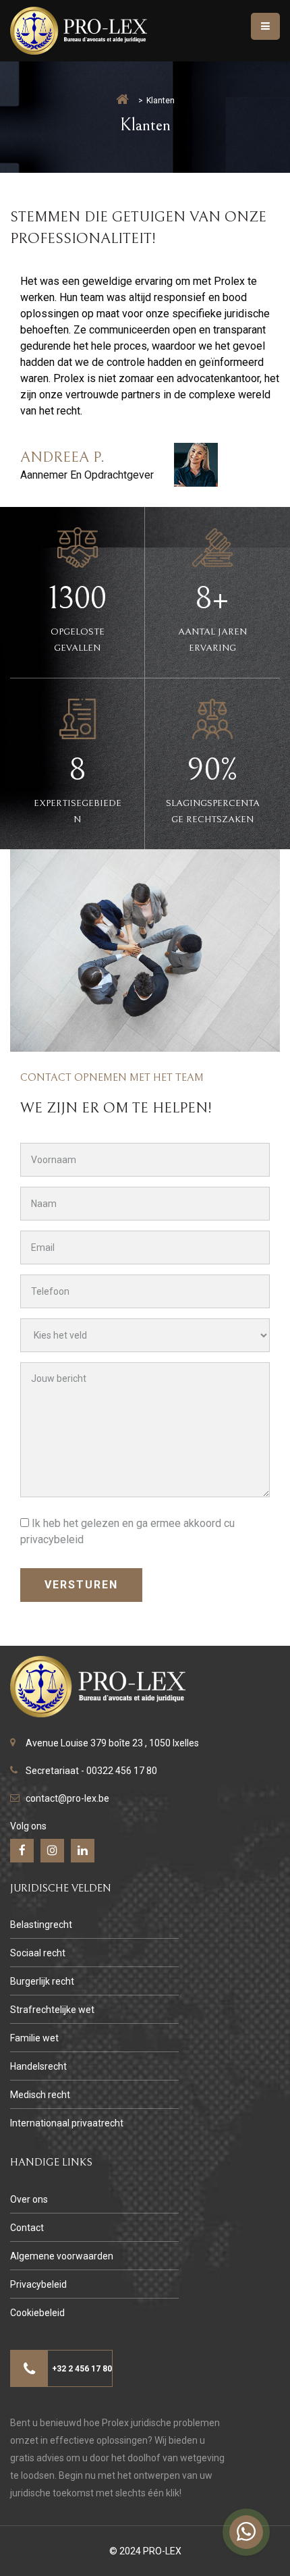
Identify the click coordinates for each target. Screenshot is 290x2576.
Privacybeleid (38, 2284)
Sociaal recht (38, 1953)
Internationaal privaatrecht (67, 2123)
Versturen (81, 1585)
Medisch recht (40, 2095)
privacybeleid (52, 1539)
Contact (27, 2228)
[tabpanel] (150, 380)
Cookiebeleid (37, 2313)
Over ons (29, 2199)
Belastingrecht (41, 1925)
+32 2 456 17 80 (82, 2369)
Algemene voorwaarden (62, 2256)
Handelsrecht (38, 2066)
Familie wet (34, 2038)
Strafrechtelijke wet (52, 2010)
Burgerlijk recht (42, 1981)
